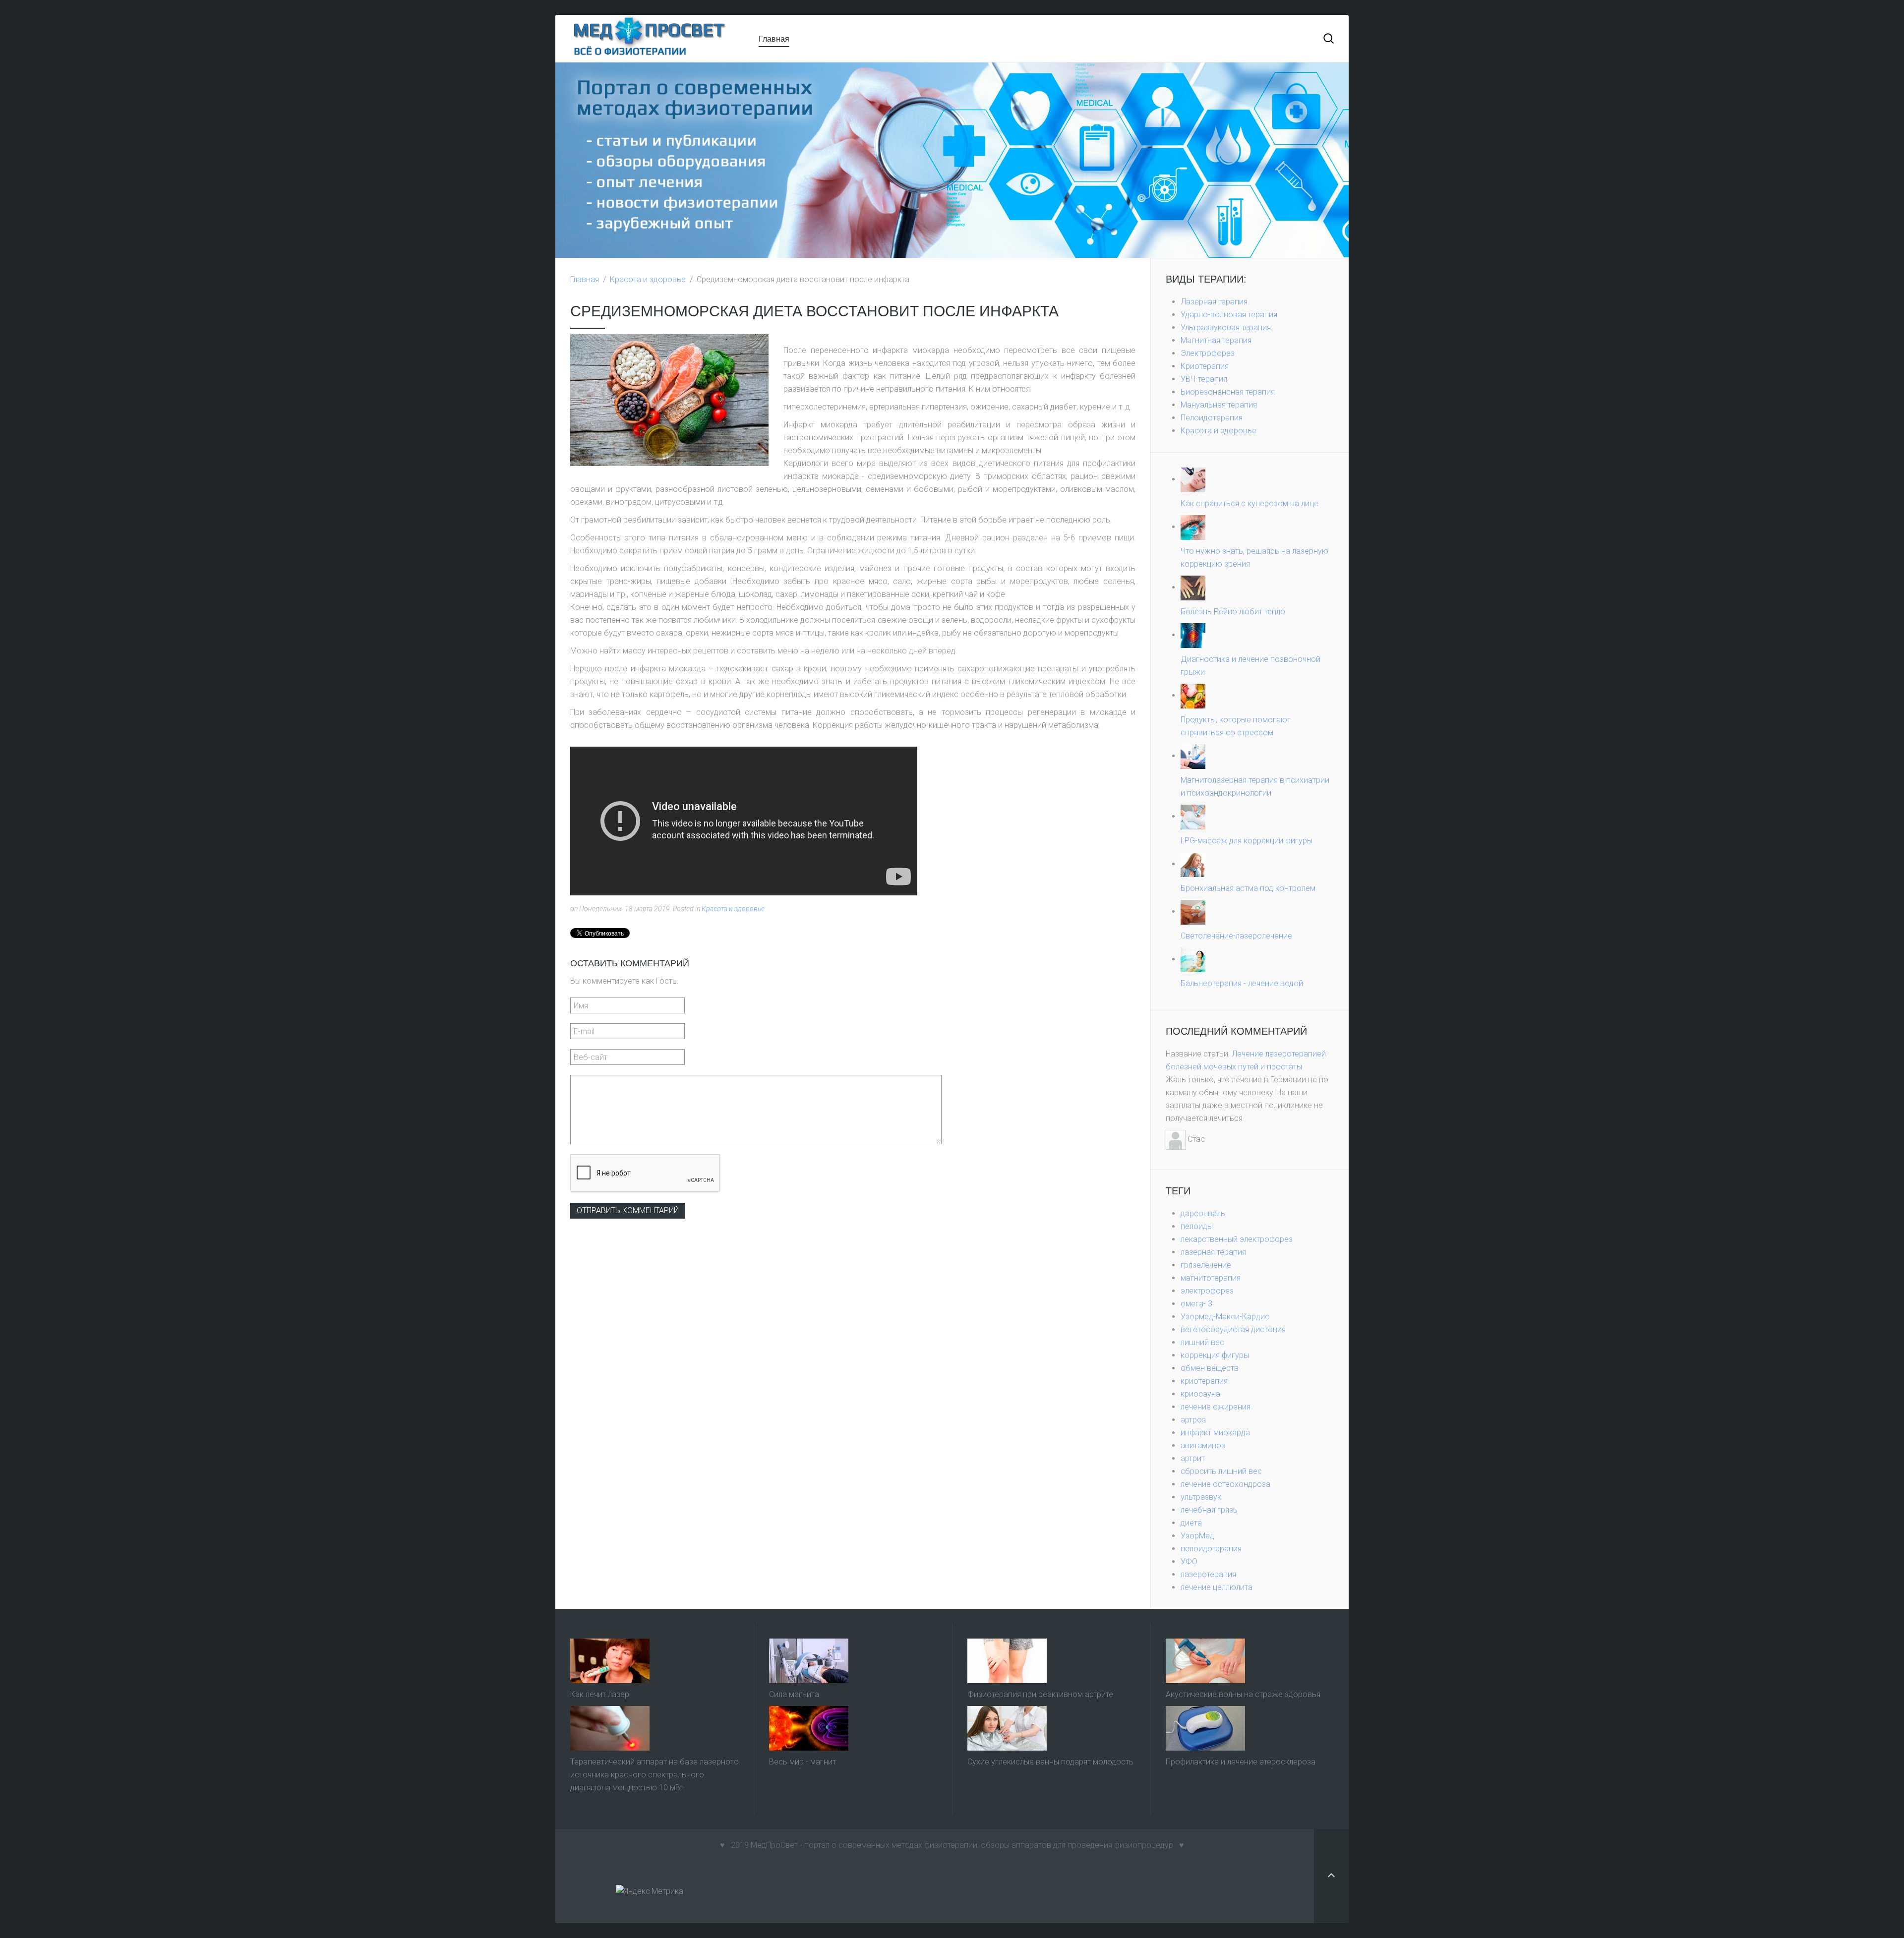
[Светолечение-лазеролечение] (1193, 911)
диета (1191, 1523)
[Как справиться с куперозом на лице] (1193, 479)
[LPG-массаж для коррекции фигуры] (1193, 816)
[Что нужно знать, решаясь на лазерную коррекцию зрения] (1193, 527)
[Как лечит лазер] (610, 1660)
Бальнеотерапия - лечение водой (1242, 983)
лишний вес (1202, 1342)
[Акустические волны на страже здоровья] (1205, 1660)
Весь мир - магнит (803, 1762)
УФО (1189, 1561)
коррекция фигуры (1215, 1355)
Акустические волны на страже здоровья (1243, 1694)
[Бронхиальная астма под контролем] (1193, 864)
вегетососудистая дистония (1233, 1329)
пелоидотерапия (1211, 1549)
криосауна (1200, 1394)
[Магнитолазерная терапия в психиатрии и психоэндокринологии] (1193, 756)
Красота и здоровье (648, 279)
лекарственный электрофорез (1237, 1239)
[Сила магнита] (809, 1660)
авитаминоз (1203, 1445)
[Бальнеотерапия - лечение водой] (1193, 959)
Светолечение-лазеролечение (1236, 936)
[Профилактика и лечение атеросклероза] (1205, 1728)
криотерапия (1204, 1381)
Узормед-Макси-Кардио (1225, 1317)
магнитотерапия (1211, 1278)
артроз (1193, 1420)
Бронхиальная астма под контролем (1248, 888)
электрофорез (1207, 1291)
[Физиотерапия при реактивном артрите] (1007, 1660)
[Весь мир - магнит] (809, 1728)
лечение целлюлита (1217, 1587)
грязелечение (1206, 1265)
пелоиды (1197, 1226)
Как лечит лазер (600, 1694)
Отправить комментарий (628, 1210)
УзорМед (1197, 1536)
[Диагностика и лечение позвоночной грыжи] (1193, 635)
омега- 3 (1196, 1304)
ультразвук (1201, 1497)
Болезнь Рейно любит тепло (1233, 612)
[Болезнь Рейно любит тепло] (1193, 587)
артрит (1193, 1458)
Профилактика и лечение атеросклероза (1241, 1762)
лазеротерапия (1208, 1574)
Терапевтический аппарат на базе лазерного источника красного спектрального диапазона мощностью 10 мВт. (654, 1775)
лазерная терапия (1213, 1252)
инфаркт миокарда (1215, 1433)
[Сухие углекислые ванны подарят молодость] (1007, 1728)
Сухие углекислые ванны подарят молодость (1050, 1762)
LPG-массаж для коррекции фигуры (1247, 841)
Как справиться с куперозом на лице (1249, 503)
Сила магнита (794, 1694)
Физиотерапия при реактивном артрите (1040, 1694)
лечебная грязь (1209, 1510)
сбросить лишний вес (1221, 1471)
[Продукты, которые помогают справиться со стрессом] (1193, 695)
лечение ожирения (1216, 1407)
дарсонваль (1203, 1213)
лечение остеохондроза (1225, 1484)
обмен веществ (1210, 1368)
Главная (774, 38)
